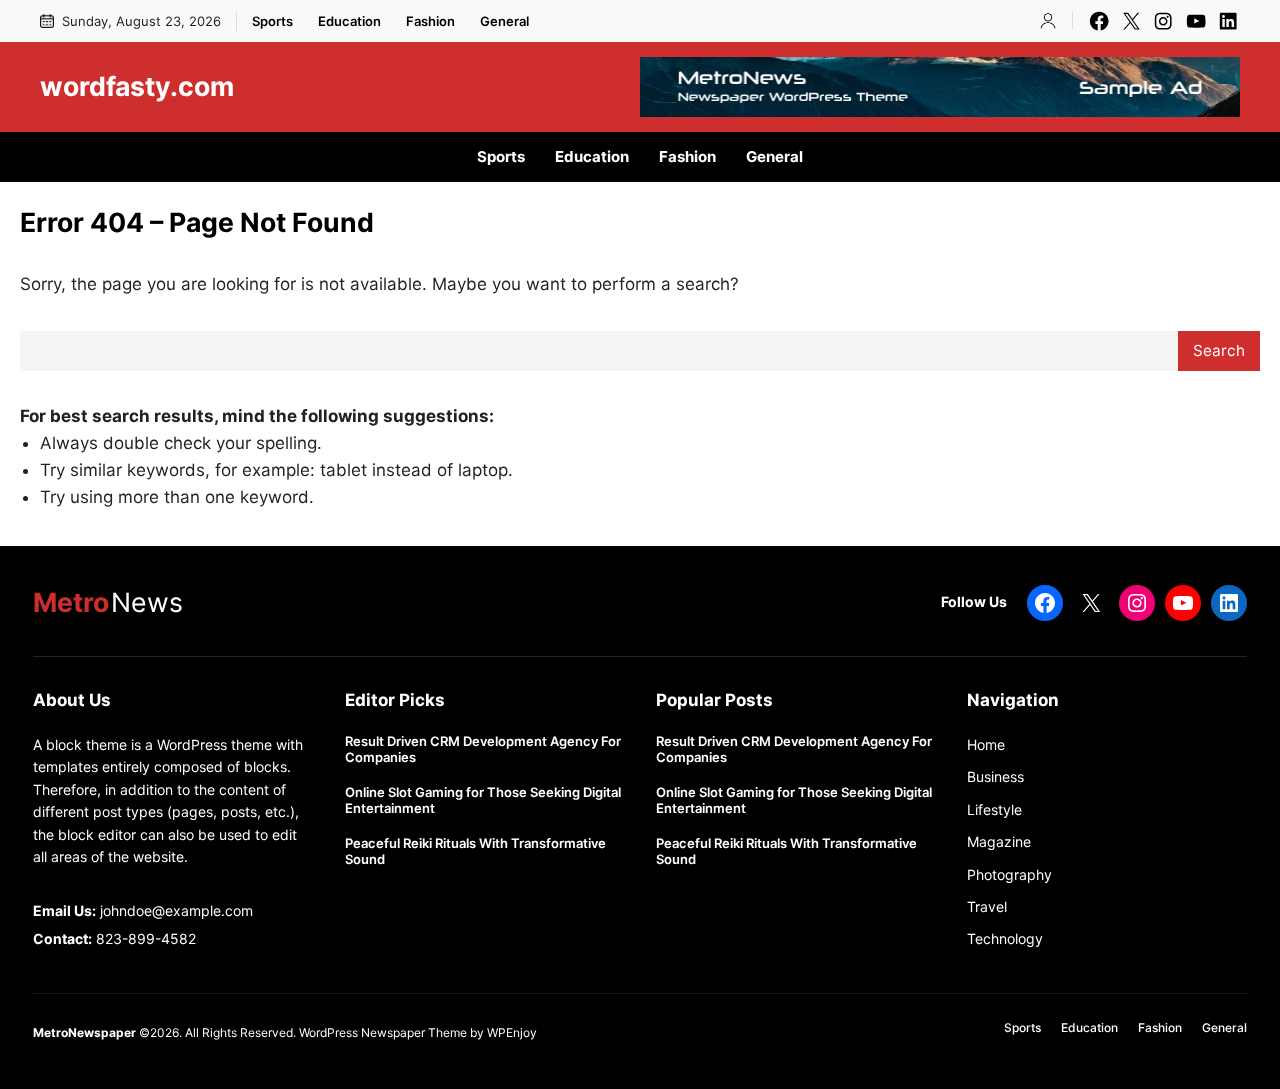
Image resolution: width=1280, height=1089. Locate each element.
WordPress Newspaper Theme (383, 1032)
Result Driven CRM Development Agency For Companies (483, 749)
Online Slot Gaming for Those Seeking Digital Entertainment (483, 800)
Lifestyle (994, 809)
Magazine (999, 841)
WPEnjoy (512, 1032)
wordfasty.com (137, 86)
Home (986, 744)
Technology (1005, 938)
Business (995, 776)
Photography (1009, 874)
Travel (987, 906)
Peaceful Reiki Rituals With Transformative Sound (475, 851)
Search (1219, 350)
